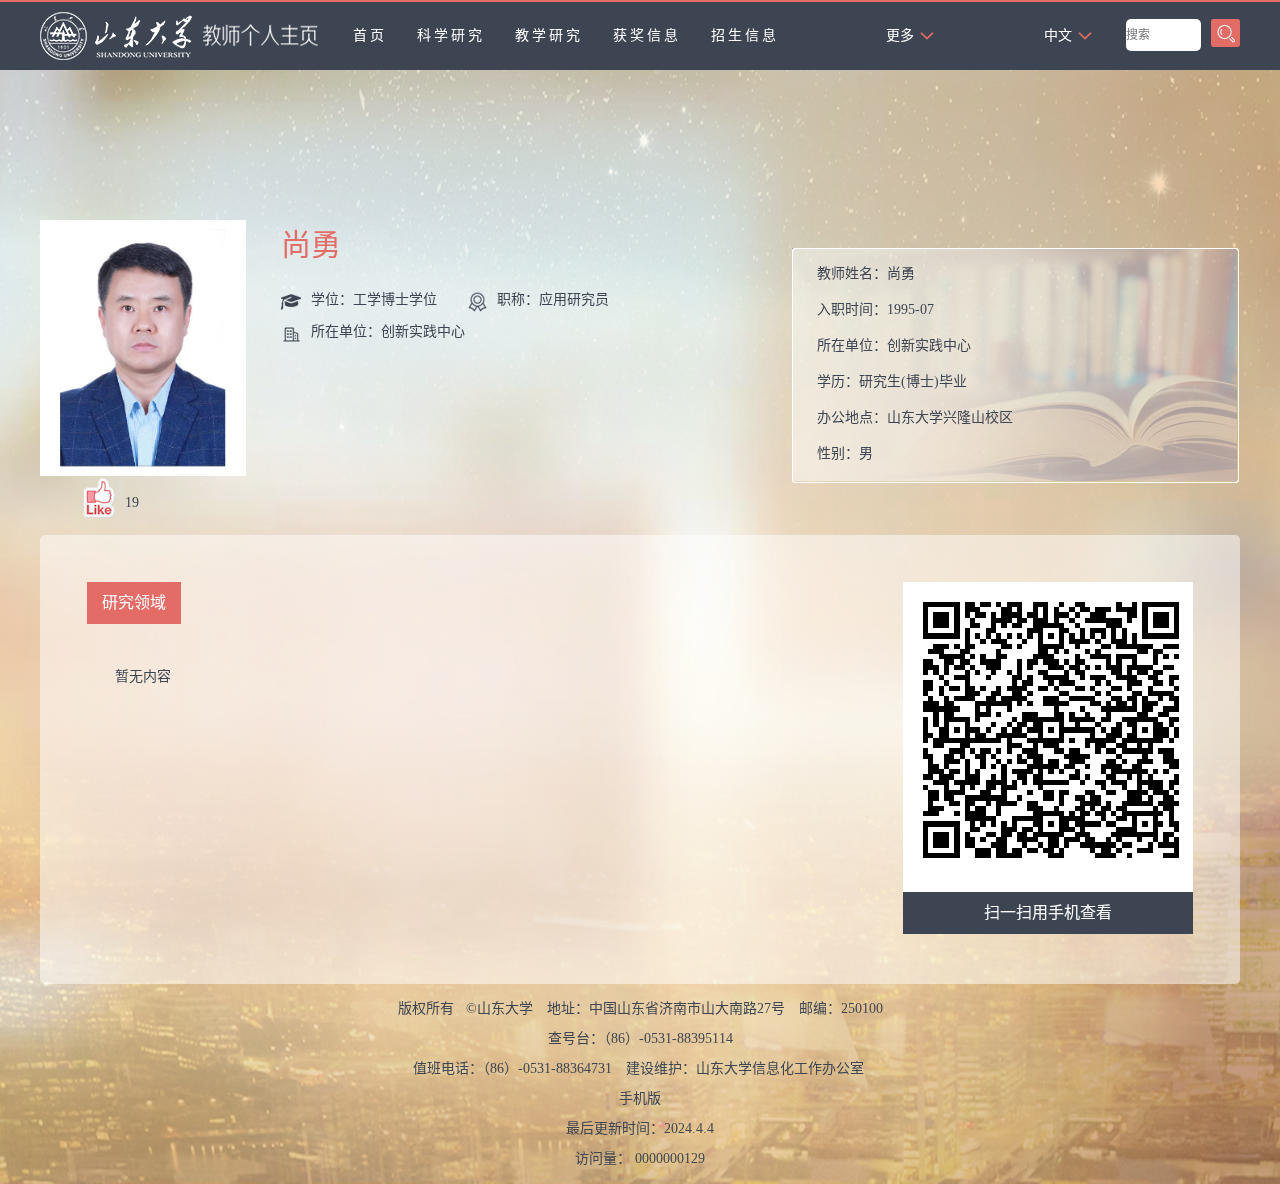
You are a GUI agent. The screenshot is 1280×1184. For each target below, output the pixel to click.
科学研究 (451, 35)
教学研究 (549, 35)
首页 (370, 35)
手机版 (640, 1098)
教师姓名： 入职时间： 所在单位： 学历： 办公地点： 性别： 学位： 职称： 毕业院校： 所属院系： (915, 370)
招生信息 (745, 35)
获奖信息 (647, 35)
